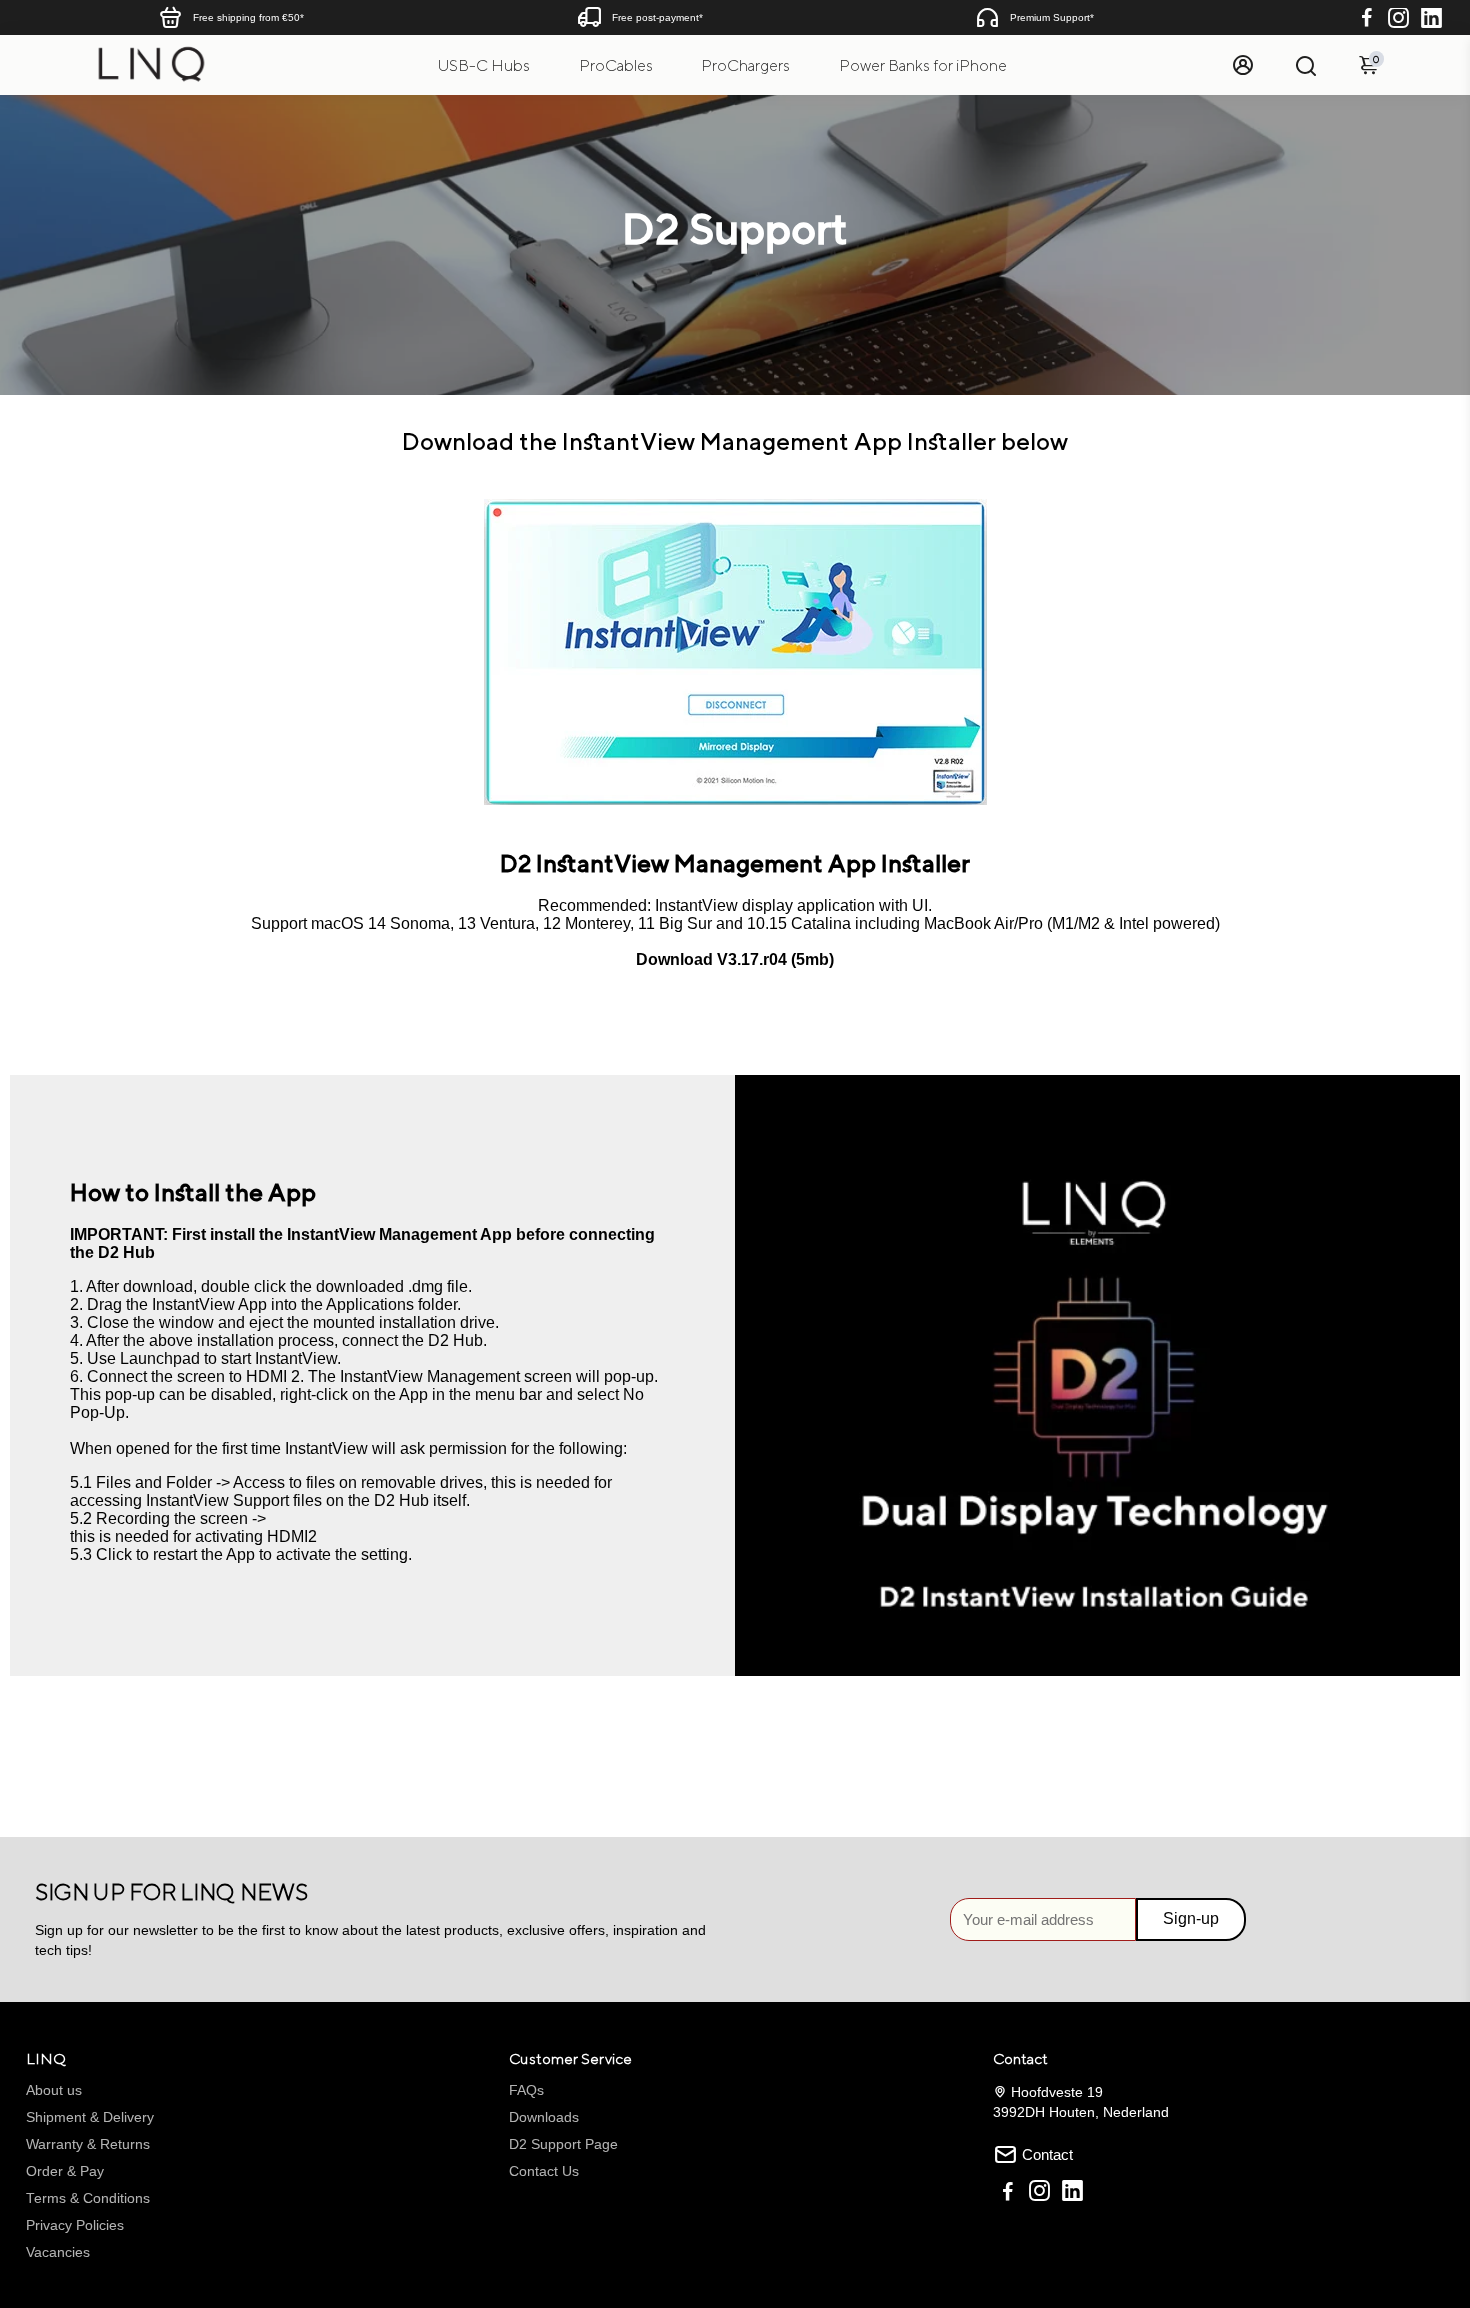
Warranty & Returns (88, 2144)
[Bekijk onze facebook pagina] (1008, 2193)
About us (54, 2090)
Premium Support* (1052, 17)
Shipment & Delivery (90, 2117)
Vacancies (58, 2252)
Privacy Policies (75, 2225)
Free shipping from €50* (248, 17)
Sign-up (1191, 1918)
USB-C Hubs (484, 65)
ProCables (616, 65)
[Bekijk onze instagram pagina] (1039, 2193)
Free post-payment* (657, 17)
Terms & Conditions (88, 2198)
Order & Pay (65, 2171)
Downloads (544, 2117)
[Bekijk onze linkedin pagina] (1072, 2193)
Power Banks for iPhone (923, 65)
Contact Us (544, 2171)
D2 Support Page (563, 2144)
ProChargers (745, 65)
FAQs (526, 2090)
